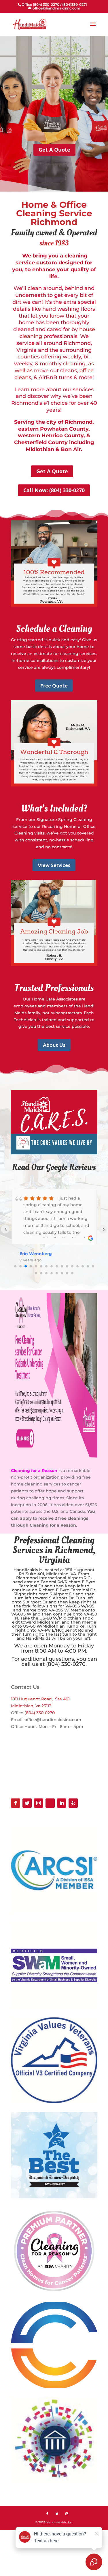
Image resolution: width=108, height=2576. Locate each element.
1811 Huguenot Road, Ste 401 (40, 1699)
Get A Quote (54, 150)
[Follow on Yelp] (73, 1803)
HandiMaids (26, 1570)
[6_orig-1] (54, 1153)
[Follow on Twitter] (27, 1803)
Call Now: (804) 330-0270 (54, 490)
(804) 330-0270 (40, 1713)
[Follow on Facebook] (16, 1803)
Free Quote (54, 685)
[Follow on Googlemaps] (50, 1803)
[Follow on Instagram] (39, 1803)
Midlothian (57, 1574)
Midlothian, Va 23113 (31, 1706)
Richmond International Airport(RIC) (54, 1578)
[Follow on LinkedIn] (62, 1803)
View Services (54, 865)
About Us (54, 1045)
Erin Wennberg (36, 1254)
